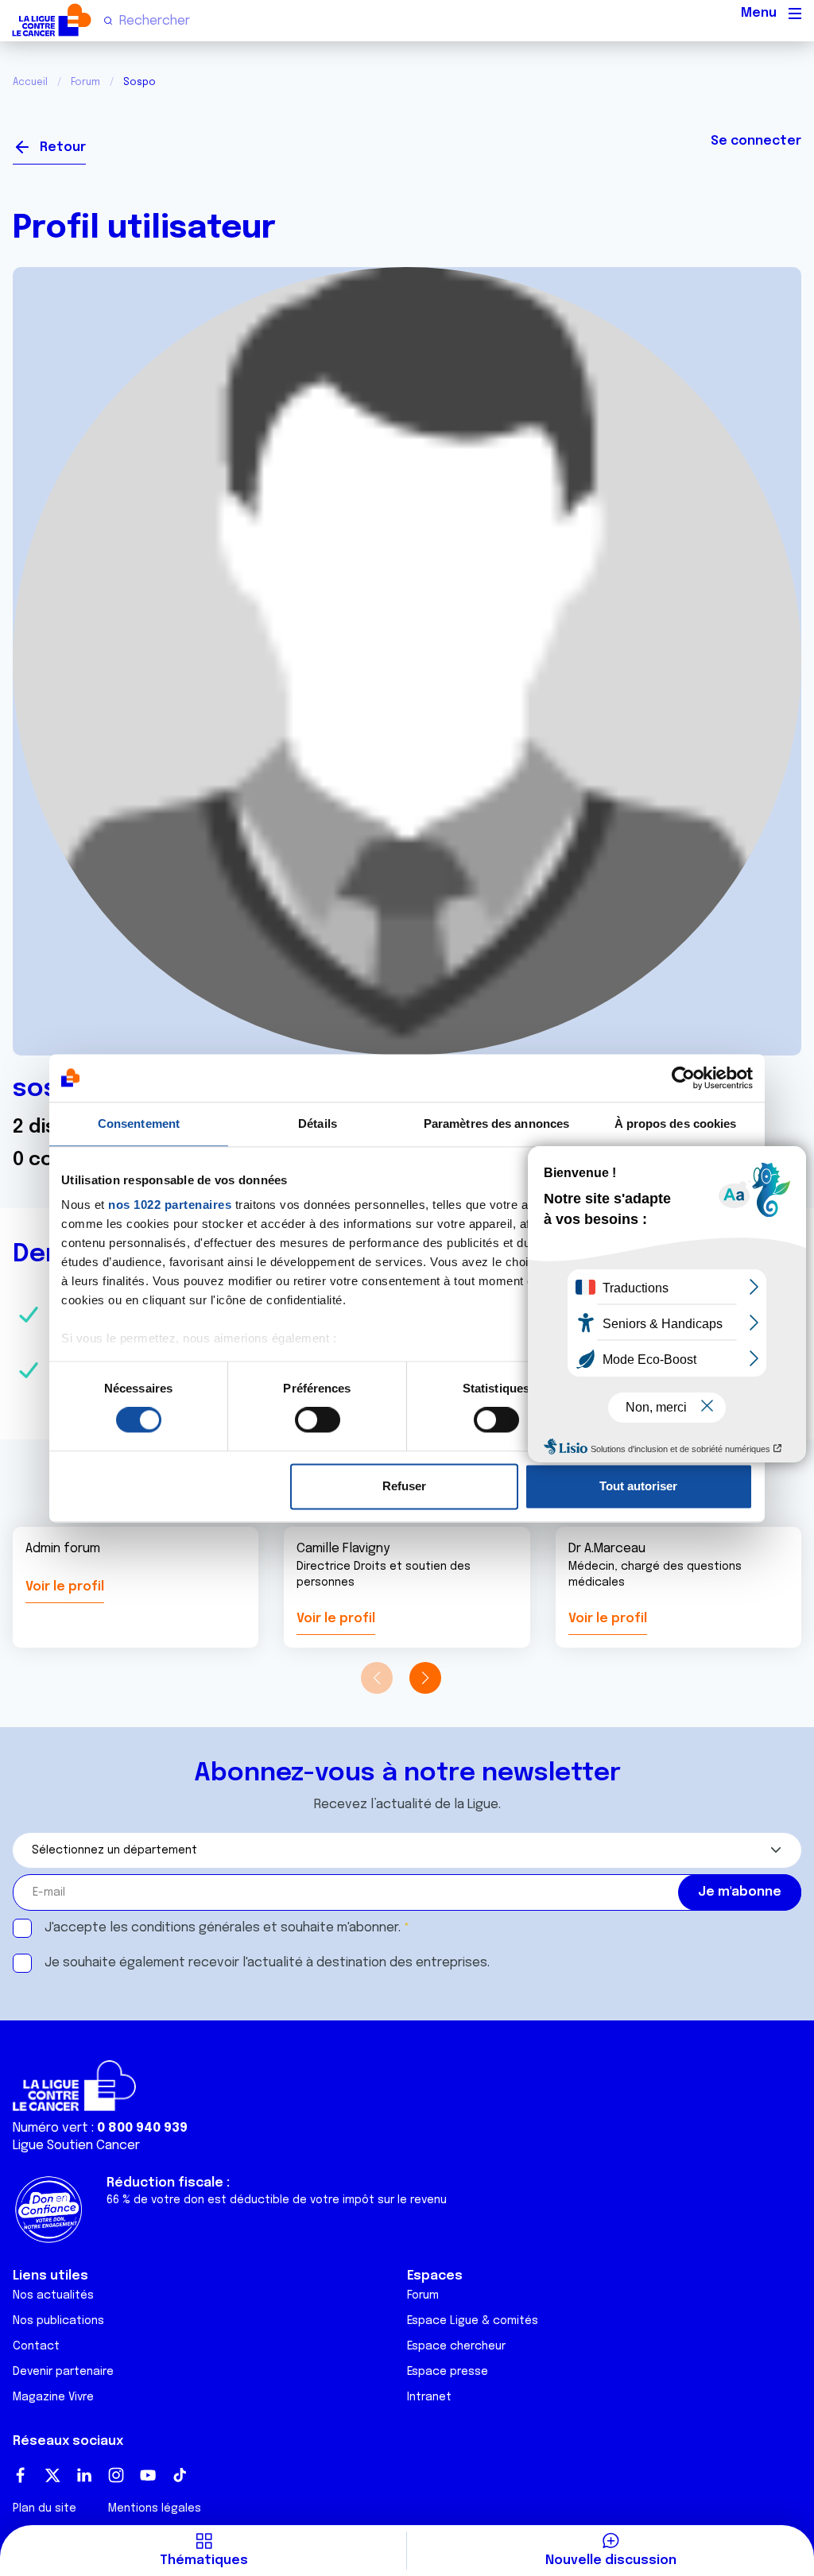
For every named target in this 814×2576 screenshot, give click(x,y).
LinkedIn (84, 2475)
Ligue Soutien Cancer (76, 2146)
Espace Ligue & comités (473, 2321)
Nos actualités (53, 2295)
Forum (85, 83)
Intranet (429, 2397)
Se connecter (756, 141)
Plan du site (45, 2508)
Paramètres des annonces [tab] (496, 1123)
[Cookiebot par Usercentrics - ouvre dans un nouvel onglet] (683, 1078)
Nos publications (58, 2321)
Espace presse (448, 2372)
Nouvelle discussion (611, 2561)
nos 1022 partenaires (170, 1205)
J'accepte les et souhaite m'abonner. (223, 1928)
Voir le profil (65, 1587)
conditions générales (196, 1928)
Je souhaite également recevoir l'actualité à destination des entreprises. (267, 1963)
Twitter (52, 2475)
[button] (425, 1678)
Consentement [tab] (139, 1123)
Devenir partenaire (63, 2372)
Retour (63, 147)
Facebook (21, 2475)
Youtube (148, 2475)
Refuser (404, 1486)
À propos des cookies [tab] (676, 1123)
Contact (36, 2346)
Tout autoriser (638, 1486)
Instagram (116, 2475)
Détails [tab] (318, 1123)
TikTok (180, 2475)
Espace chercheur (456, 2346)
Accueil (30, 83)
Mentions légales (155, 2508)
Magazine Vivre (53, 2397)
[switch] (318, 1420)
